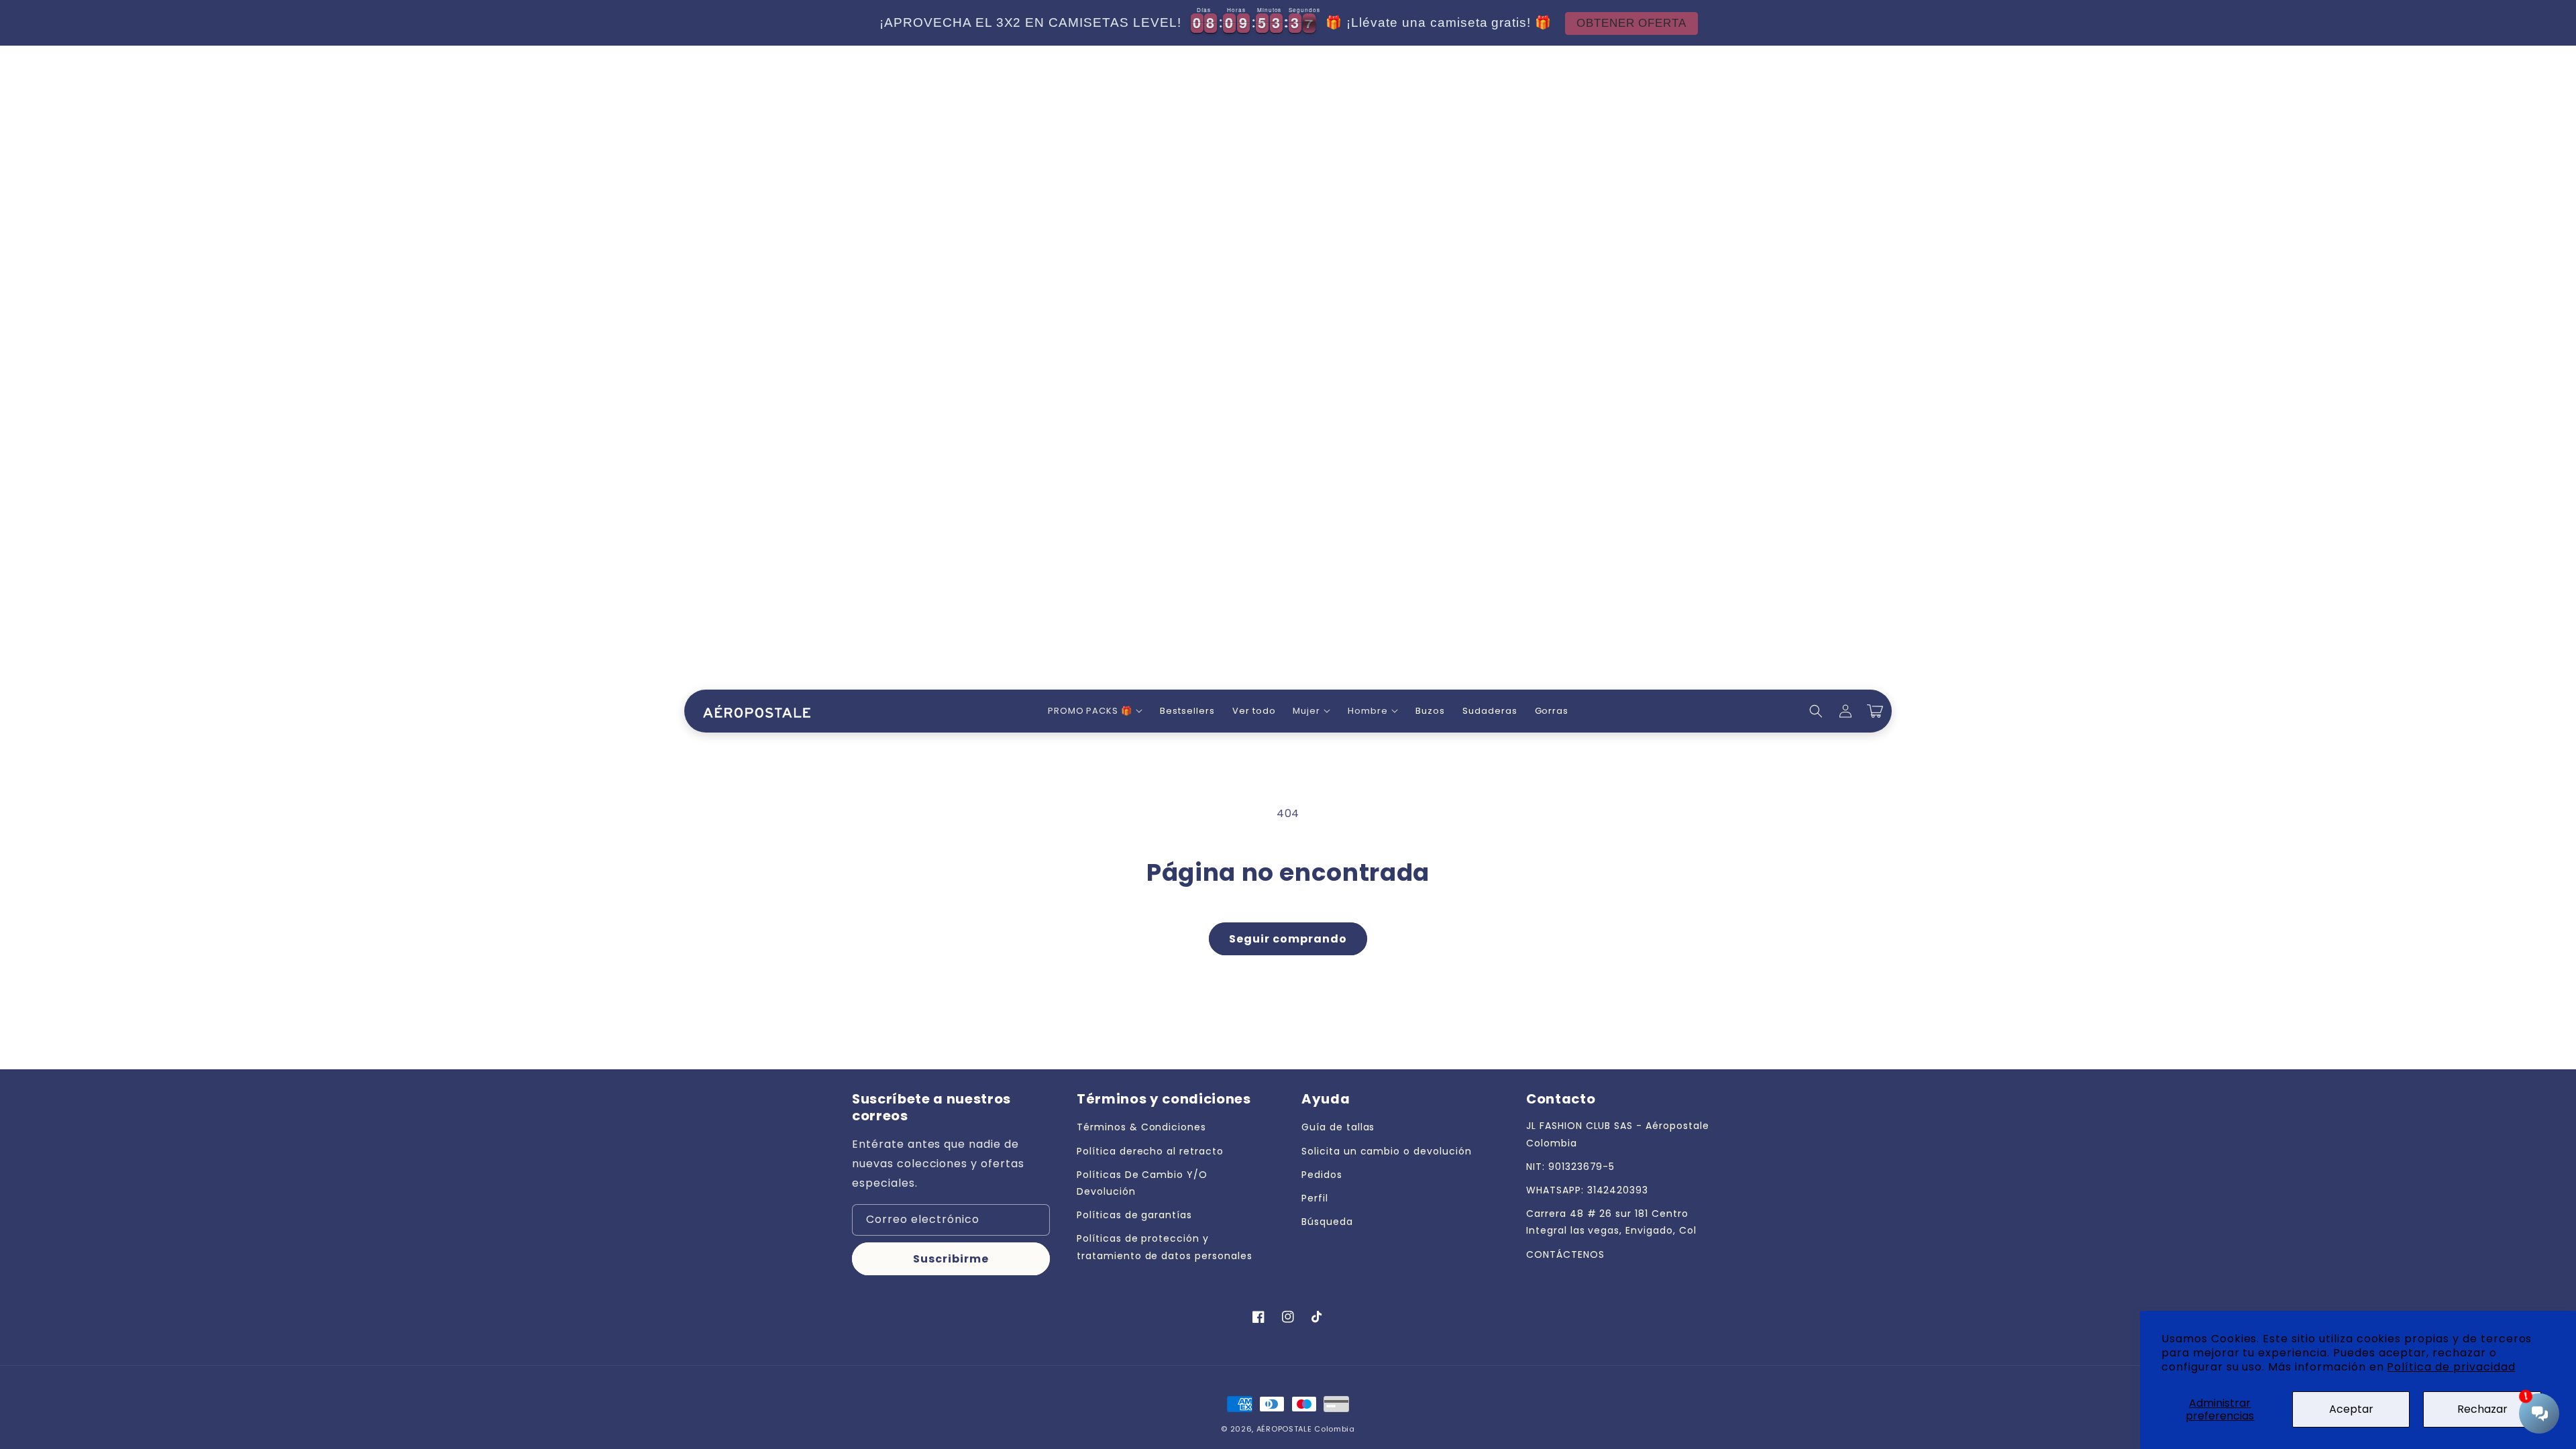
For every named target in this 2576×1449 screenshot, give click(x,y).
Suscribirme (951, 1259)
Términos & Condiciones (1141, 1127)
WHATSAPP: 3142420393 (1587, 1190)
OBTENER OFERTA (1631, 23)
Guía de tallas (1338, 1127)
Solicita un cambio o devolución (1387, 1151)
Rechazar (2482, 1409)
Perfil (1315, 1198)
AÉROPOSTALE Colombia (1306, 1429)
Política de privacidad (2451, 1367)
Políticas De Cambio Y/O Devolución (1142, 1183)
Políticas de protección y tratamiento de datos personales (1165, 1247)
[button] (1095, 711)
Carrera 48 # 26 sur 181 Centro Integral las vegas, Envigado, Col (1611, 1222)
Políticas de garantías (1134, 1215)
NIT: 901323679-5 (1570, 1167)
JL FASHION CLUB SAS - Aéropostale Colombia (1618, 1134)
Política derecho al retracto (1150, 1151)
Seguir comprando (1288, 939)
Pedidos (1322, 1175)
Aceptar (2351, 1409)
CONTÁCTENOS (1565, 1254)
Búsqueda (1327, 1222)
